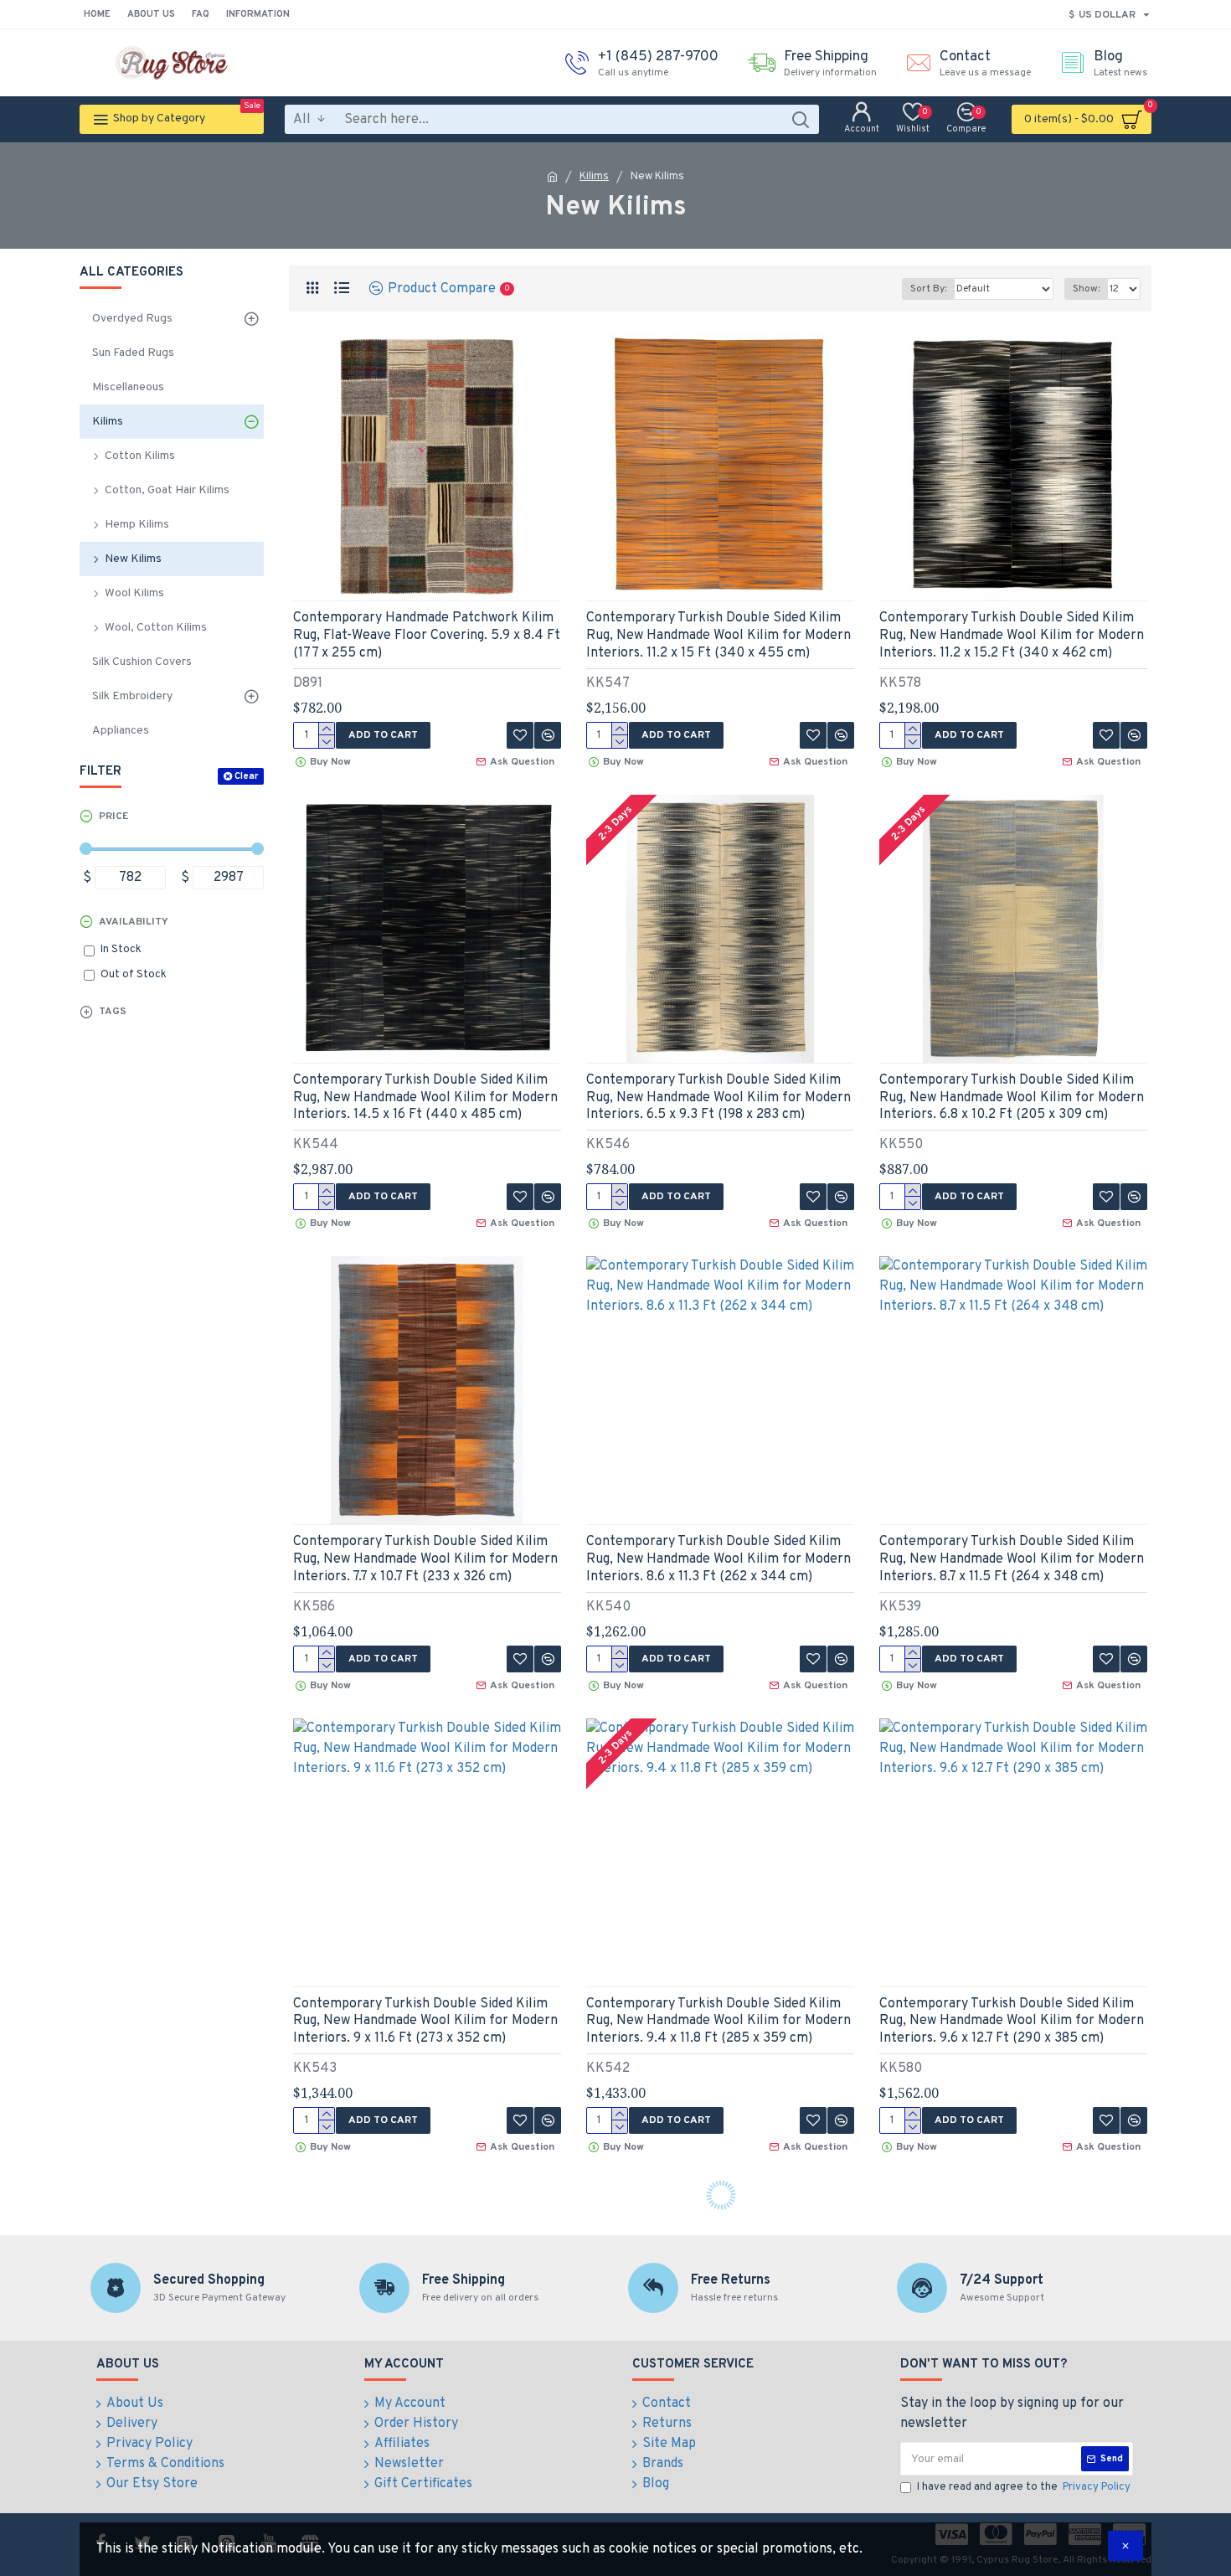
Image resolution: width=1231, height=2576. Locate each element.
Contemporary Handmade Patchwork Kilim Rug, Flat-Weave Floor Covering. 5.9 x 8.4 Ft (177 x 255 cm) (427, 636)
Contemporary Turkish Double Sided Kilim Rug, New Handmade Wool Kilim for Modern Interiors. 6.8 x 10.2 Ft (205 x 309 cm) (1012, 1098)
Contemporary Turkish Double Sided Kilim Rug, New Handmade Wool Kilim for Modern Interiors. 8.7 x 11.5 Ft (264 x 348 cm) (1012, 1559)
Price (113, 817)
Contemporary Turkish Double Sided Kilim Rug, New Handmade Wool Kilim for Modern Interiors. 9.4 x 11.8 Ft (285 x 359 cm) (719, 2022)
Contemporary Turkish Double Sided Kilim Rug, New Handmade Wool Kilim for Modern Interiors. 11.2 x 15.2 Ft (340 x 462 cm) (1012, 636)
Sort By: (928, 289)
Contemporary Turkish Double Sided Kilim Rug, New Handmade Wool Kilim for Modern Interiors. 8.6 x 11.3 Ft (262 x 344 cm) (719, 1559)
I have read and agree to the (1024, 2487)
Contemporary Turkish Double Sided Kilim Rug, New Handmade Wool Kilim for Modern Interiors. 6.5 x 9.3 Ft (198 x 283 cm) (719, 1098)
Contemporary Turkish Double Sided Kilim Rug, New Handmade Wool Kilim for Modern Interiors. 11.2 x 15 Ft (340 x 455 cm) (719, 636)
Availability (134, 922)
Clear (246, 776)
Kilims (594, 177)
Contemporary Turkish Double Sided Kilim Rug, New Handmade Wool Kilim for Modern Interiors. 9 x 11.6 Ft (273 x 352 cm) (425, 2022)
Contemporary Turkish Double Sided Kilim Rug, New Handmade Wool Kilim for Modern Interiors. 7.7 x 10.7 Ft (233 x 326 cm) (425, 1559)
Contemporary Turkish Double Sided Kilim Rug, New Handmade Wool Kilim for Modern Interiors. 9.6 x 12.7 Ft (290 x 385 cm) (1012, 2022)
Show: (1086, 289)
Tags (113, 1012)
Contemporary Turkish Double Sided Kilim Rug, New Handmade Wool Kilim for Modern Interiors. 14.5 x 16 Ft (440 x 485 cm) (425, 1098)
